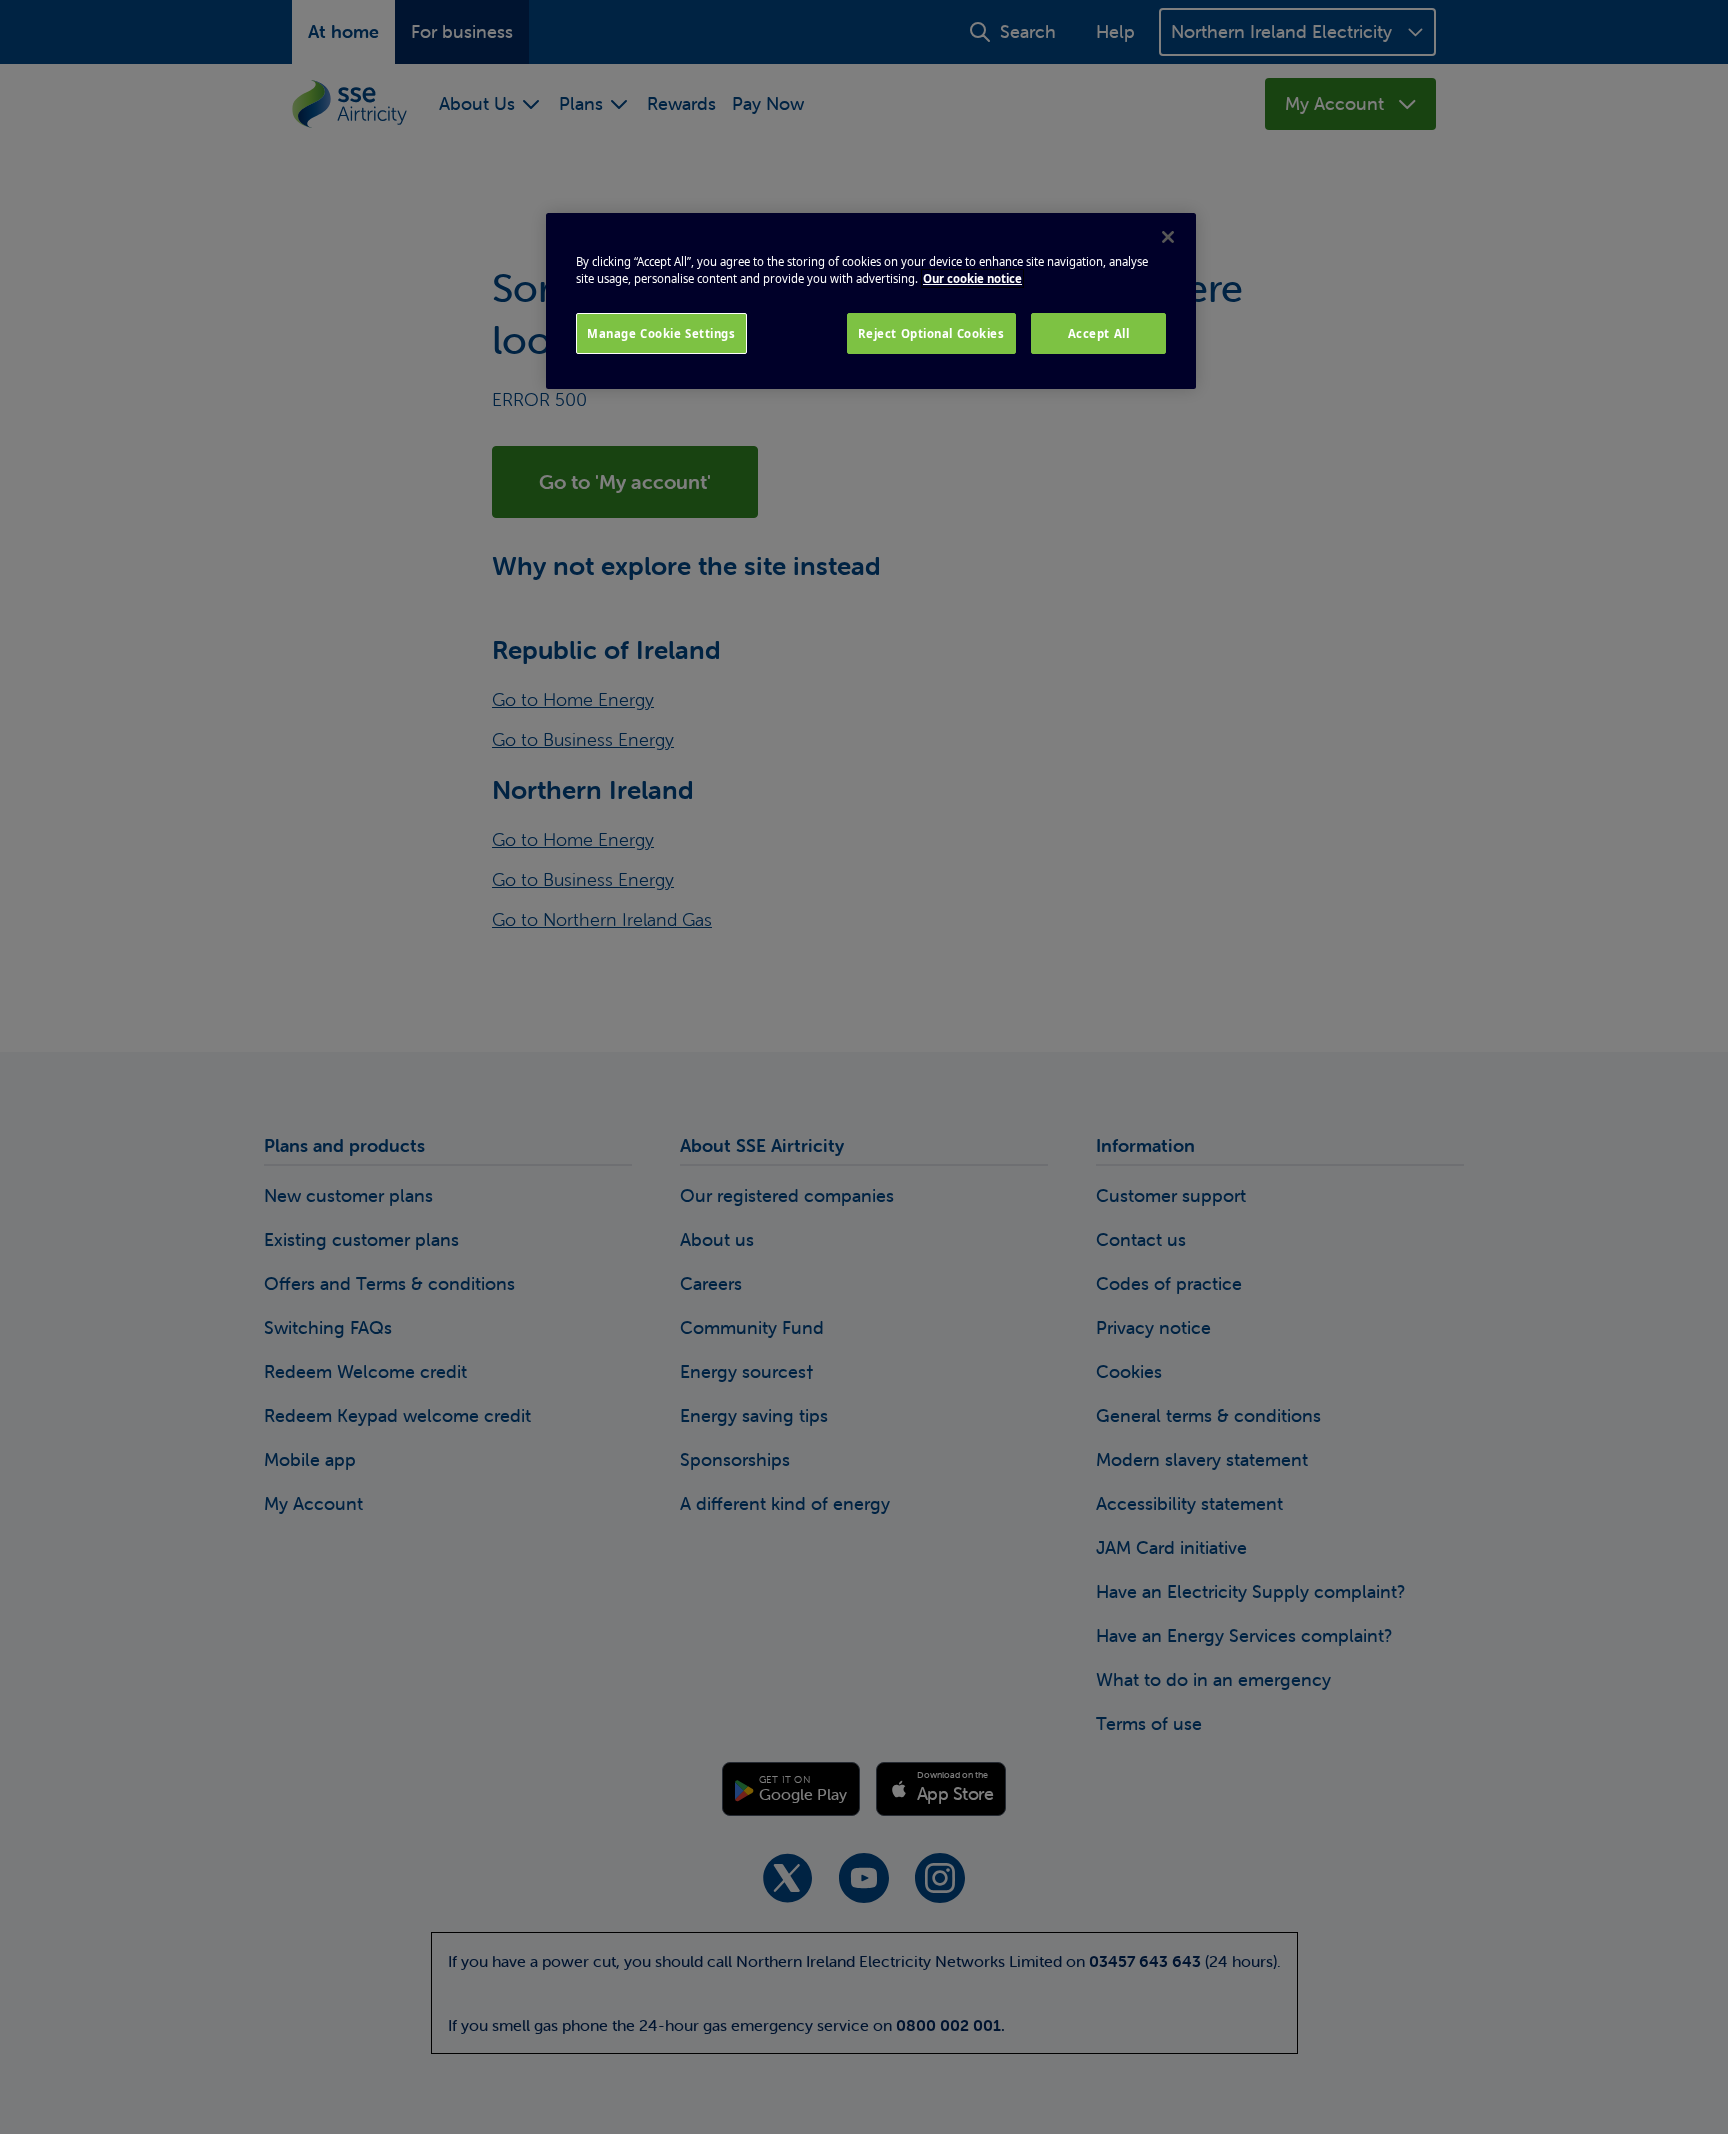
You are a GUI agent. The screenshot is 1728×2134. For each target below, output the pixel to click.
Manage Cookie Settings (661, 333)
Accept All (1099, 333)
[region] (871, 301)
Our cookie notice (972, 278)
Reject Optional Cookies (931, 333)
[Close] (1168, 237)
